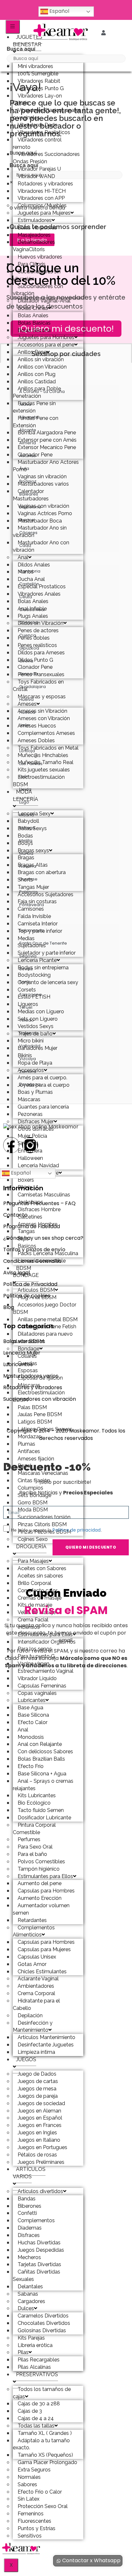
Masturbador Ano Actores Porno (46, 466)
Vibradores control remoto (37, 143)
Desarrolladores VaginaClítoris (34, 246)
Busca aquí (21, 49)
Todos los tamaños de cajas (42, 2393)
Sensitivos (30, 2536)
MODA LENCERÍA (25, 795)
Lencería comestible (42, 1261)
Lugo (24, 802)
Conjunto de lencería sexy (48, 982)
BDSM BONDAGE (26, 1272)
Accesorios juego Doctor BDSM (45, 1308)
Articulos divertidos (40, 2191)
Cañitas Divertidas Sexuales (37, 2275)
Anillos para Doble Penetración (37, 392)
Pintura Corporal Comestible (34, 1829)
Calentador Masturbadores (31, 495)
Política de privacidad (77, 1530)
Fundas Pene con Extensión (36, 422)
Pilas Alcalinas (34, 2367)
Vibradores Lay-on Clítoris (37, 99)
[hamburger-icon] (13, 27)
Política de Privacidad (30, 1284)
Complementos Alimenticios (34, 1931)
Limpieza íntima (36, 2052)
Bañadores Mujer (37, 1048)
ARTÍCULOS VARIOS (29, 2173)
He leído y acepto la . (56, 1530)
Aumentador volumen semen (41, 1909)
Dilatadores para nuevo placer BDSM (43, 1338)
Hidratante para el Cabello (36, 2004)
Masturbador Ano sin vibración (40, 531)
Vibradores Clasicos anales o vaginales (47, 114)
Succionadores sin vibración (37, 275)
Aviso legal (16, 1273)
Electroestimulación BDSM (39, 781)
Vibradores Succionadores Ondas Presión (46, 158)
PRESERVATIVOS (37, 2374)
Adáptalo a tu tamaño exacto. (41, 2444)
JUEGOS (26, 2059)
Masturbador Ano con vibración (41, 546)
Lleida (25, 789)
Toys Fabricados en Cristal (38, 685)
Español (59, 11)
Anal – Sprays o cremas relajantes (43, 1785)
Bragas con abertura (42, 872)
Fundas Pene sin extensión (34, 407)
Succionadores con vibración (38, 290)
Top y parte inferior (40, 931)
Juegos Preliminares (41, 2162)
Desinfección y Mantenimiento (33, 2027)
